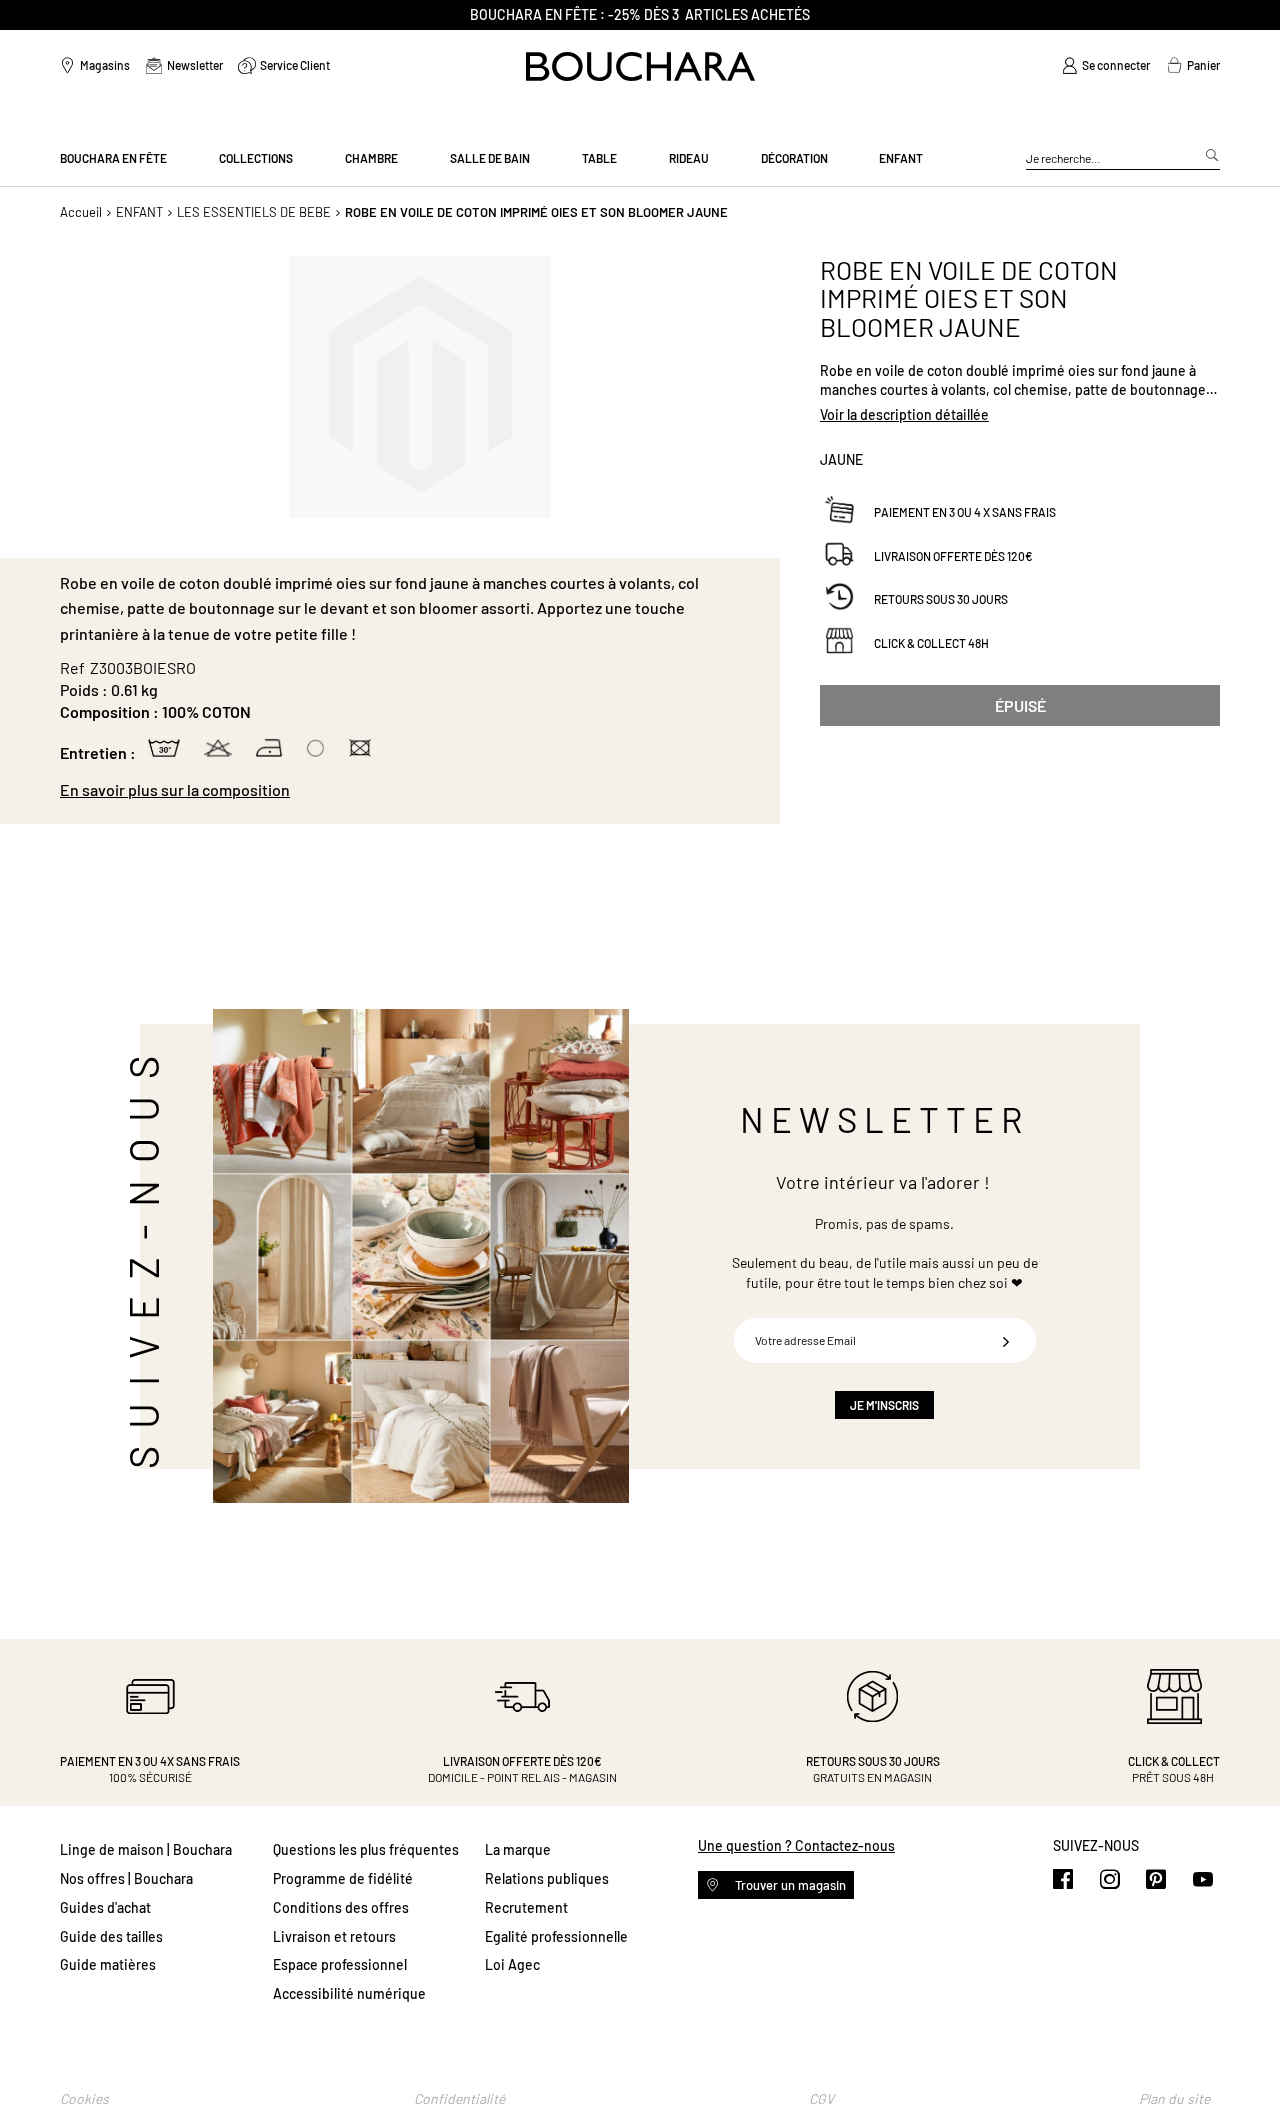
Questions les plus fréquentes (366, 1849)
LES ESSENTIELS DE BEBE (254, 212)
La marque (518, 1849)
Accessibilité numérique (349, 1993)
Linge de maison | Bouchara (146, 1849)
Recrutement (526, 1907)
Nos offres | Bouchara (126, 1878)
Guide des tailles (111, 1936)
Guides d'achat (105, 1907)
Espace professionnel (340, 1964)
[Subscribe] (1006, 1340)
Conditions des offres (341, 1907)
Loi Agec (512, 1964)
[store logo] (640, 66)
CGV (821, 2098)
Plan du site (1174, 2098)
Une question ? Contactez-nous (796, 1845)
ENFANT (139, 212)
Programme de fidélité (343, 1878)
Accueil (81, 212)
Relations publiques (547, 1878)
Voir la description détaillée (904, 414)
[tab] (410, 790)
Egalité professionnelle (556, 1936)
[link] (1106, 66)
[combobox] (1123, 159)
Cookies (84, 2098)
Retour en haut (1245, 2064)
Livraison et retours (334, 1936)
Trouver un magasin (789, 1885)
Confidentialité (459, 2098)
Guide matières (108, 1964)
